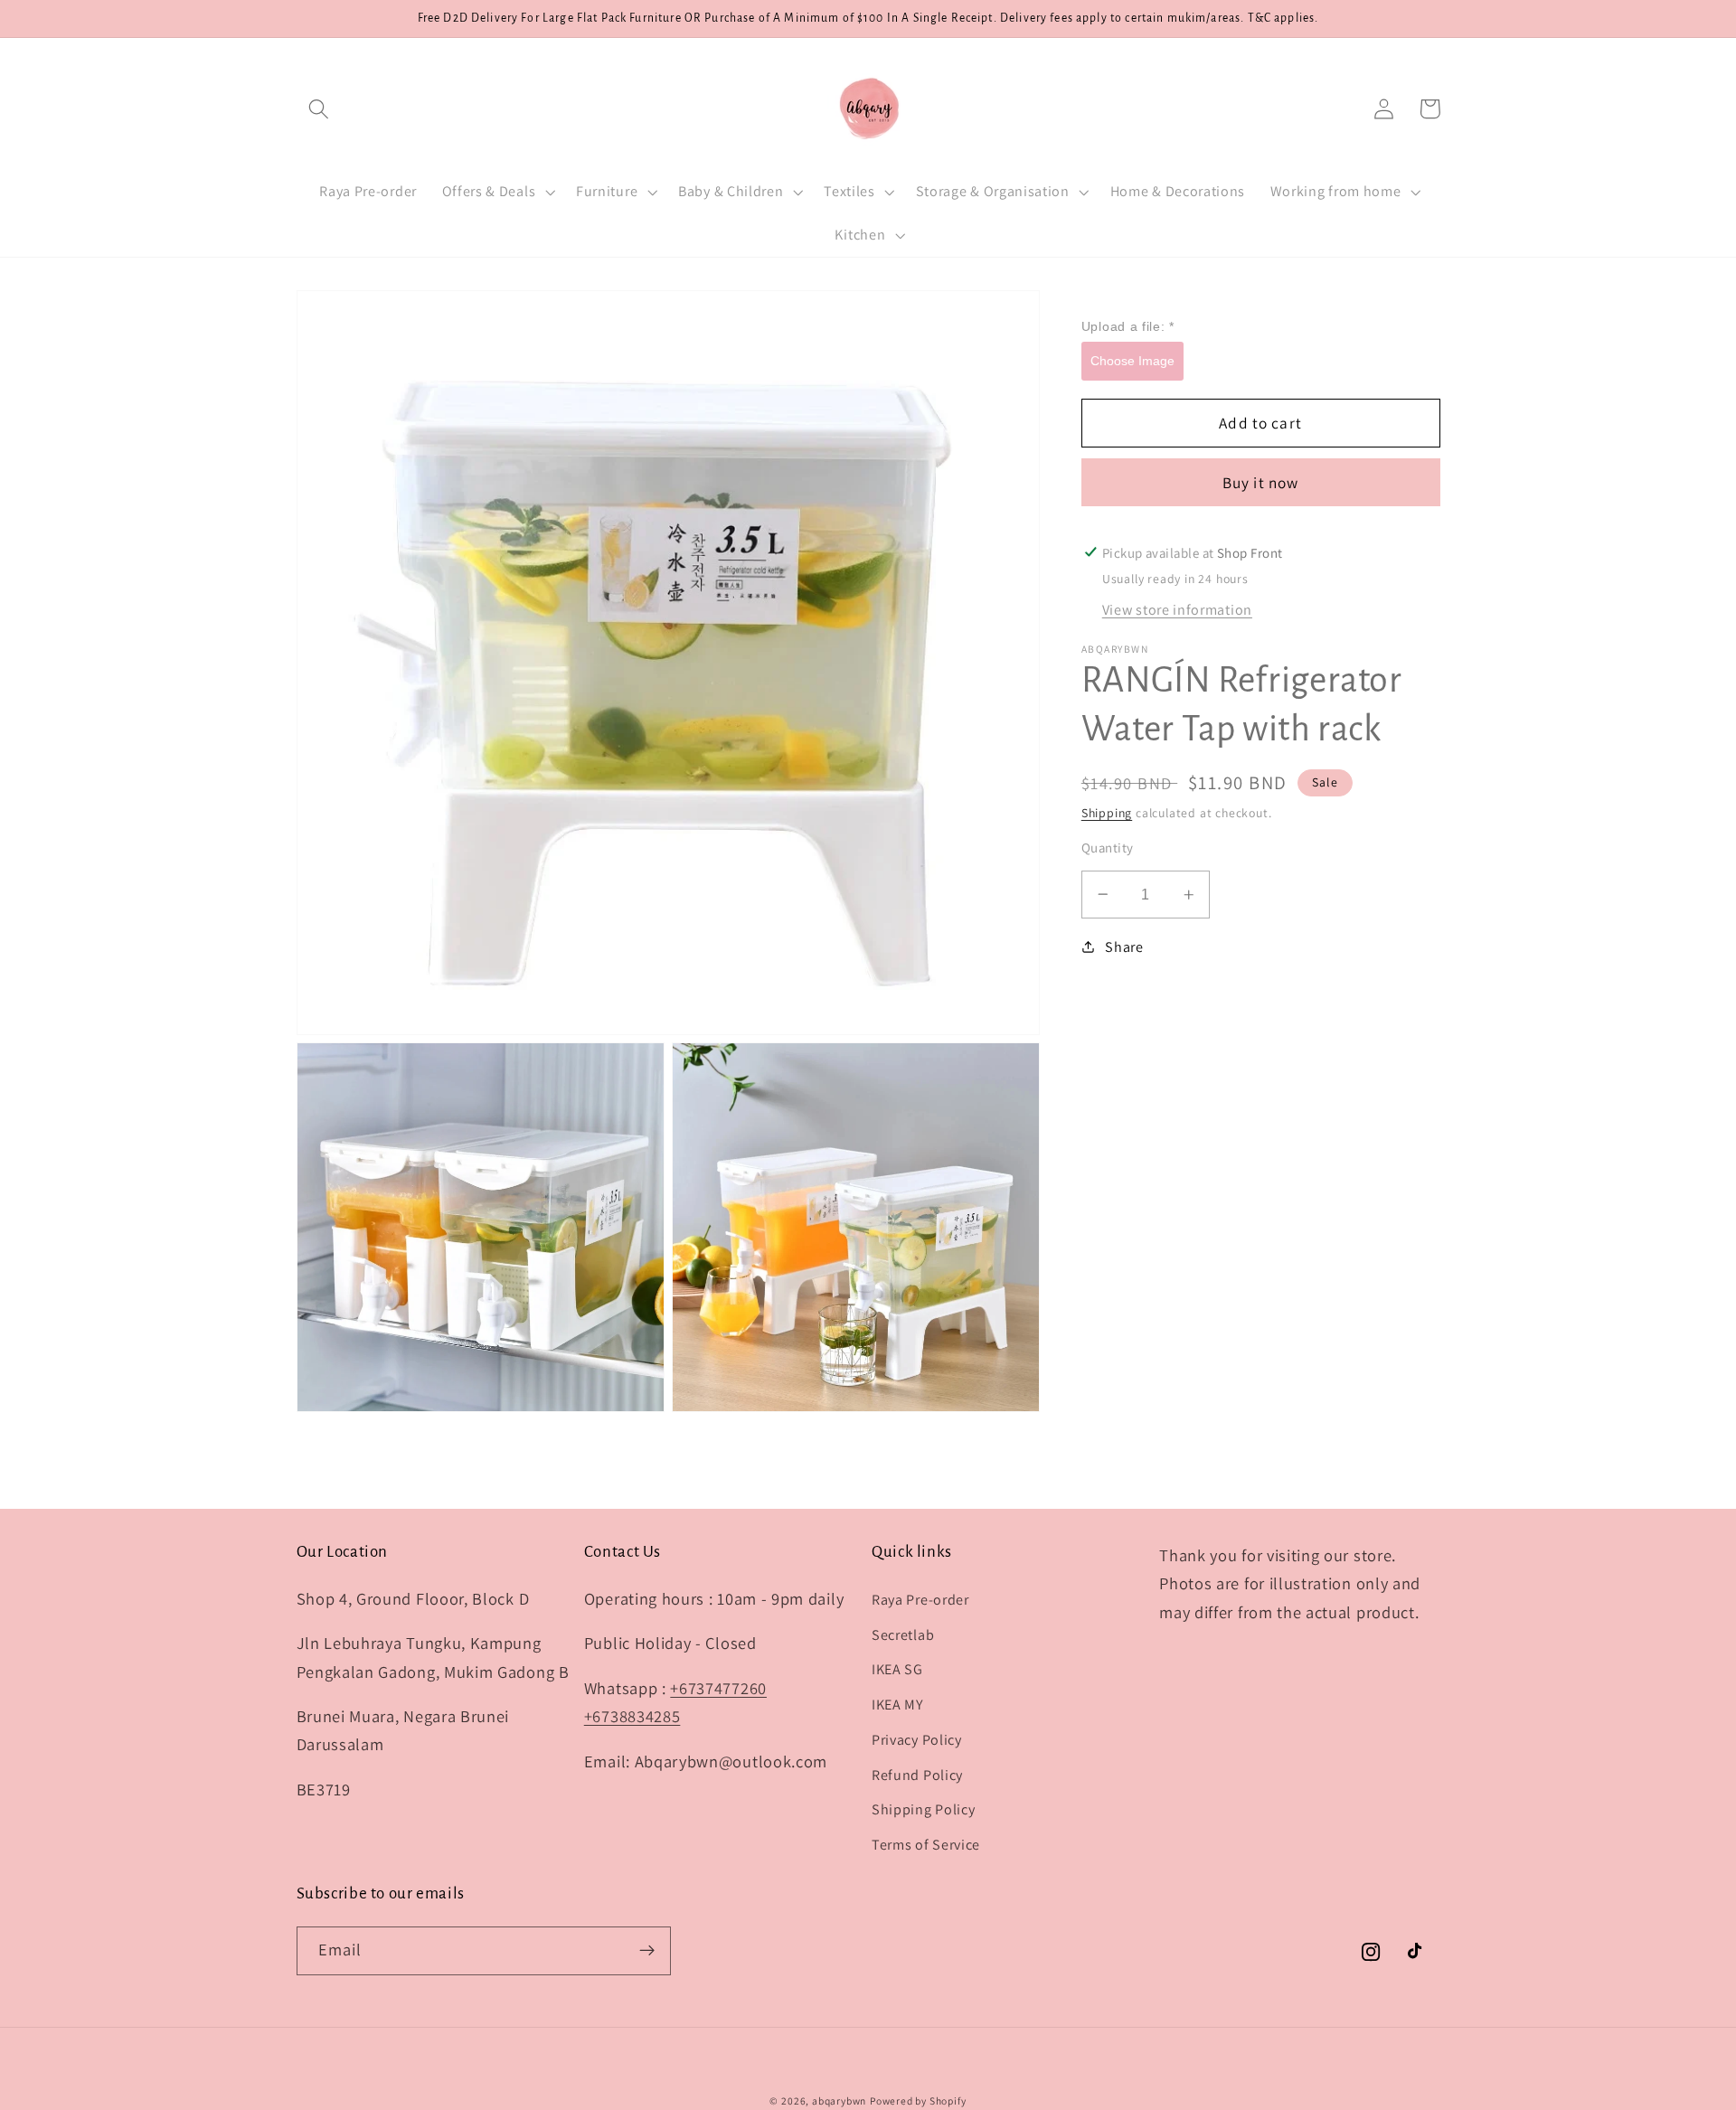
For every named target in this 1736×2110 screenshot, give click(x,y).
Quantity (1108, 848)
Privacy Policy (917, 1740)
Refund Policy (917, 1775)
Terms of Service (926, 1845)
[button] (320, 109)
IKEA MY (898, 1705)
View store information (1177, 610)
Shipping (1107, 813)
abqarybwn (839, 2101)
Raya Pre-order (920, 1600)
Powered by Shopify (918, 2101)
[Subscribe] (647, 1951)
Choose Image (1132, 360)
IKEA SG (897, 1669)
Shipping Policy (923, 1809)
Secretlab (903, 1635)
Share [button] (1124, 947)
